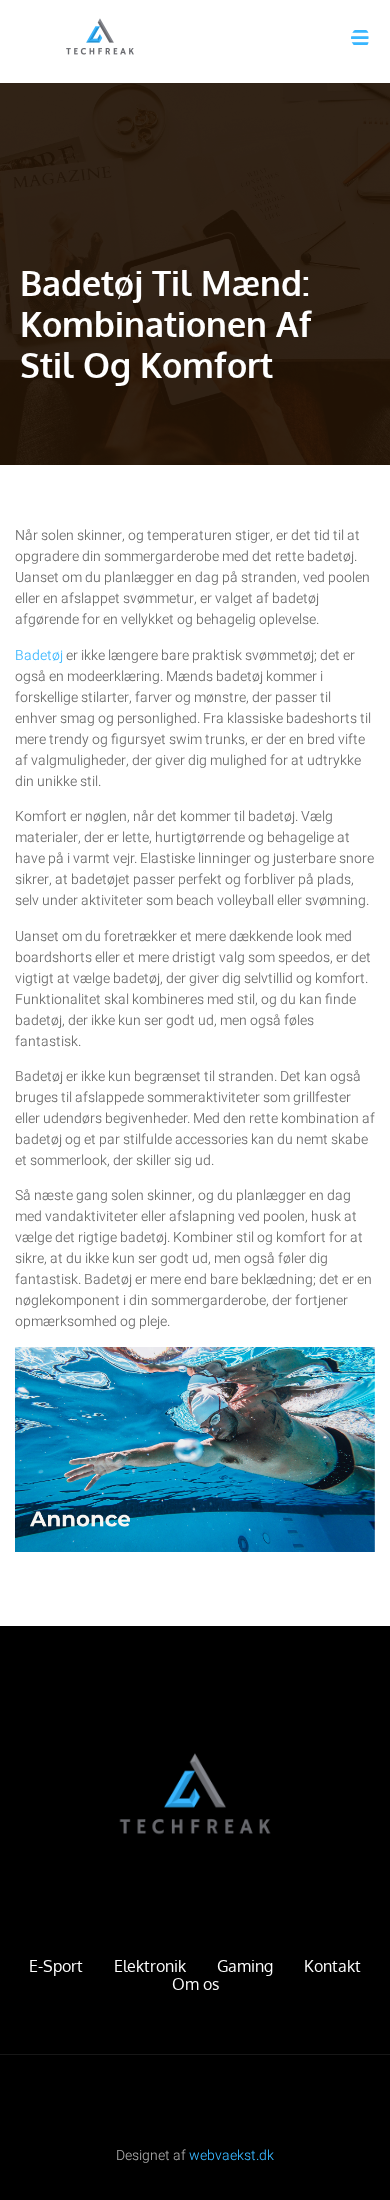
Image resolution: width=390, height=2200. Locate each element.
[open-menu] (360, 38)
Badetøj (39, 655)
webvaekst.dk (231, 2155)
